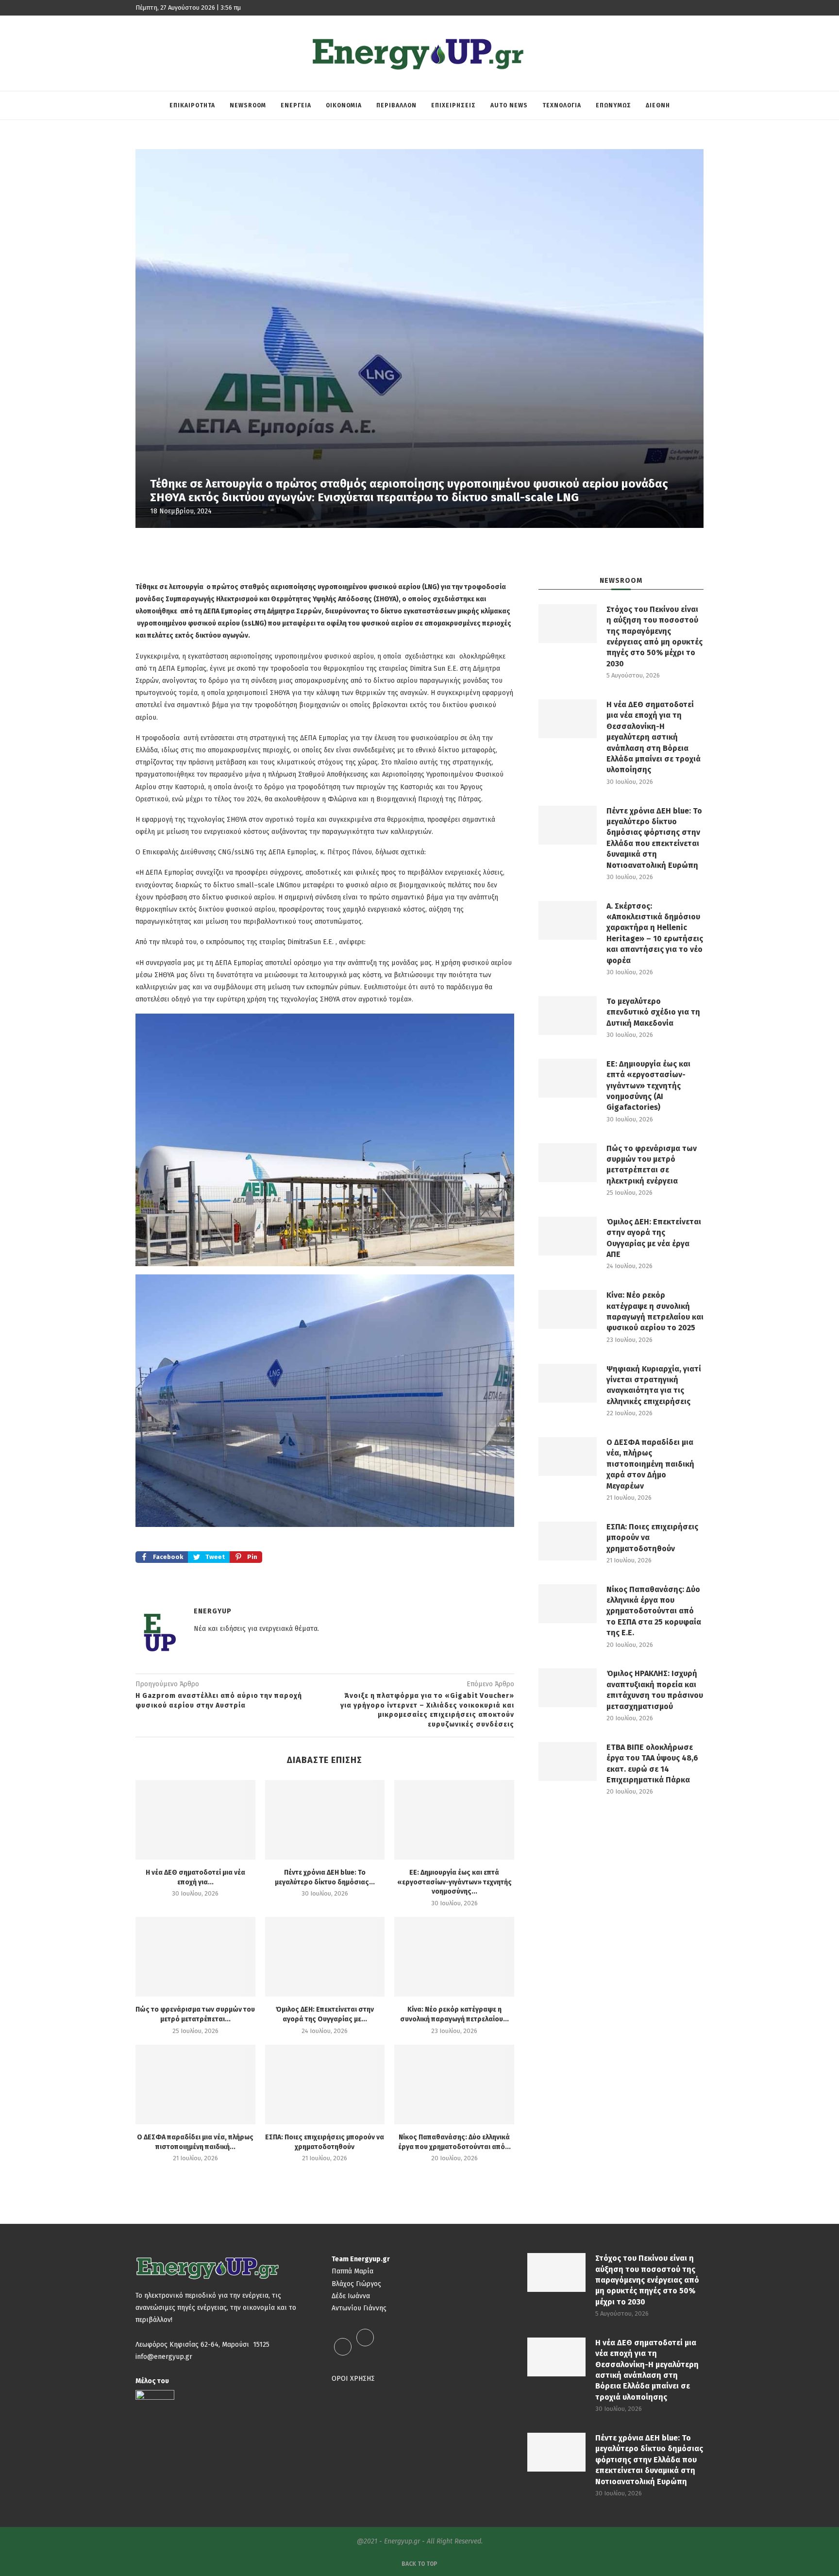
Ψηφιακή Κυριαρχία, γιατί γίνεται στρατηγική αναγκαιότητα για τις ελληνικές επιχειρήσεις (654, 1385)
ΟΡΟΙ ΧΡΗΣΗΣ (353, 2379)
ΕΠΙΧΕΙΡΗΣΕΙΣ (453, 105)
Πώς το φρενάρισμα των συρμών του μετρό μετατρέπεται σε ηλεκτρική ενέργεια (652, 1165)
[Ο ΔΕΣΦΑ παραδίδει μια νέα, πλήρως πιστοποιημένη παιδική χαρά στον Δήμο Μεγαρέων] (195, 2085)
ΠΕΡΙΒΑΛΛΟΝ (396, 105)
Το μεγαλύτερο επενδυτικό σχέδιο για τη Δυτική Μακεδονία (653, 1012)
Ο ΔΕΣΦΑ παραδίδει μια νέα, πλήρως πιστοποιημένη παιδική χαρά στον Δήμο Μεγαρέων (650, 1464)
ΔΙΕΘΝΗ (658, 105)
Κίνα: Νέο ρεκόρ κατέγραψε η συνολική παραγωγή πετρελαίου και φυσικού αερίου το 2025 (655, 1311)
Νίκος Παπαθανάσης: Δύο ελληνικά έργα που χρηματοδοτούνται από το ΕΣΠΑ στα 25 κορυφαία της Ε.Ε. (654, 1611)
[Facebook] (343, 2347)
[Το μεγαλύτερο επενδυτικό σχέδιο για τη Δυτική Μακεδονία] (568, 1016)
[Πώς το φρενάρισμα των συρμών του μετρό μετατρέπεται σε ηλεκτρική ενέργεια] (195, 1957)
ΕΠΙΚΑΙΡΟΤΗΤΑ (192, 105)
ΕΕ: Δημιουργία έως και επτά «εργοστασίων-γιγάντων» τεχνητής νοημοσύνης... (454, 1882)
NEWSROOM (248, 105)
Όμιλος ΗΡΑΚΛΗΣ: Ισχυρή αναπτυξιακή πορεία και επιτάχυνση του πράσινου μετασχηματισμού (655, 1690)
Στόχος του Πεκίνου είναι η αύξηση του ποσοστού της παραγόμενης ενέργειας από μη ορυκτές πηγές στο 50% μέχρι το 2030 (654, 636)
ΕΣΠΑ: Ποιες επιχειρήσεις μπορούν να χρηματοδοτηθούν (652, 1538)
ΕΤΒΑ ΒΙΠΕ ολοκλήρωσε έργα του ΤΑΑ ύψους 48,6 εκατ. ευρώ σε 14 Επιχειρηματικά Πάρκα (652, 1763)
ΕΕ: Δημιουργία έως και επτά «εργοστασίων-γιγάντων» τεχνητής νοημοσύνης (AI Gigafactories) (648, 1086)
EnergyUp (213, 1611)
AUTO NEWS (509, 105)
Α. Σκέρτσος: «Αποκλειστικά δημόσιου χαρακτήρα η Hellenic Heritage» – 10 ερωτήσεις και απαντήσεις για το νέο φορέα (655, 933)
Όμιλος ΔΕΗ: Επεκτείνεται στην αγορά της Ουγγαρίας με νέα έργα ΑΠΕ (654, 1238)
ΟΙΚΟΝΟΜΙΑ (344, 105)
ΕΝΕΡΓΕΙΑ (296, 105)
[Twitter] (365, 2347)
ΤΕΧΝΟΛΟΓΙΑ (562, 105)
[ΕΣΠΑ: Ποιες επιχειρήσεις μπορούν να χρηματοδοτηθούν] (325, 2085)
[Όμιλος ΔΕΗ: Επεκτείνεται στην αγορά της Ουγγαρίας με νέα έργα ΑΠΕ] (325, 1957)
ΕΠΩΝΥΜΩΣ (613, 105)
